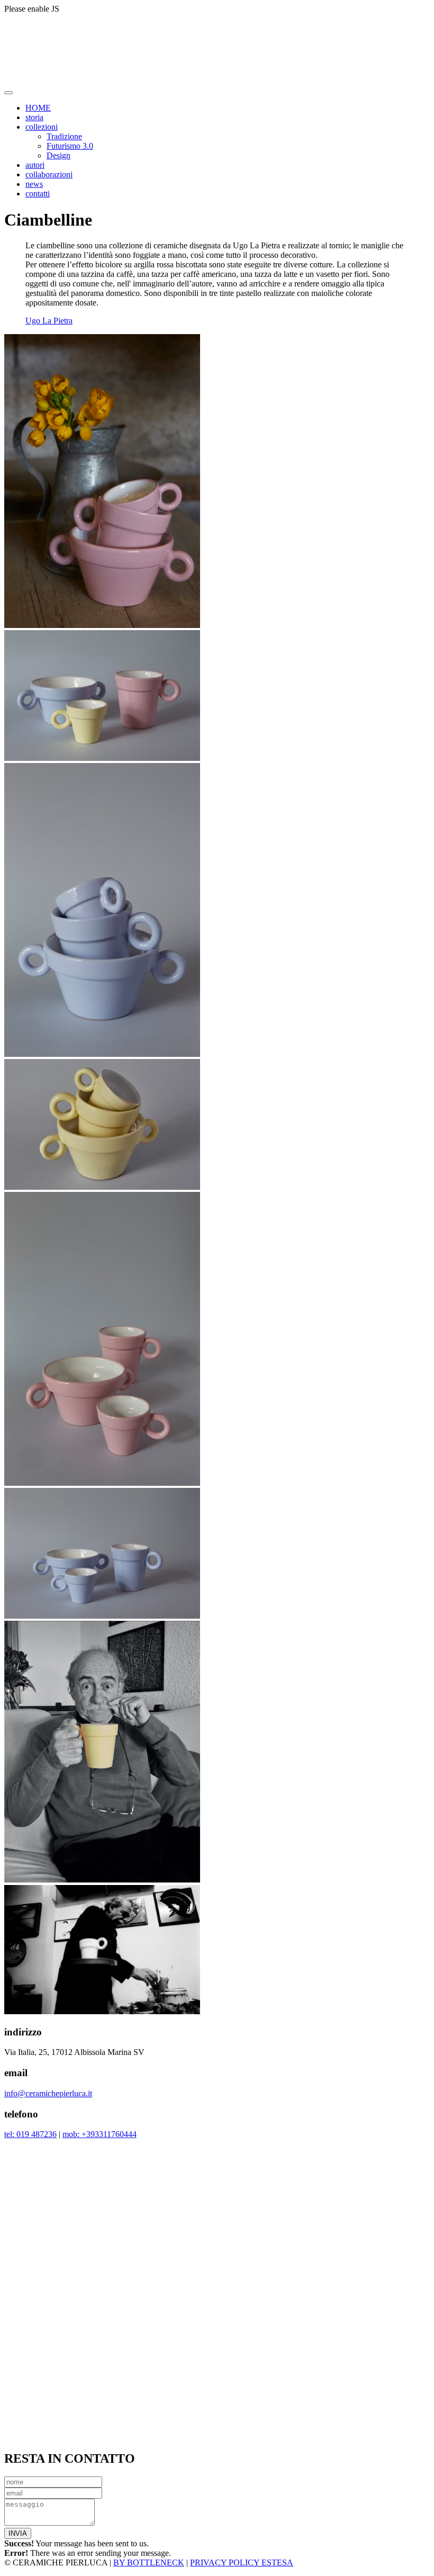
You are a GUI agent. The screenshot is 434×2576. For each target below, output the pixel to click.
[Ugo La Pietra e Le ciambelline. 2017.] (102, 1880)
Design (58, 155)
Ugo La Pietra (49, 321)
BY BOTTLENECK (149, 2562)
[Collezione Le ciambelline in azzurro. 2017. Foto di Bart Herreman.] (102, 1054)
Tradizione (64, 136)
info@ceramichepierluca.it (48, 2093)
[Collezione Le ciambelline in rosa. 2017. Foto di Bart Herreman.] (102, 625)
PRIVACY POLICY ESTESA (242, 2562)
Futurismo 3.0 (70, 146)
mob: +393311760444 (100, 2134)
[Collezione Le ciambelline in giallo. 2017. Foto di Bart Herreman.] (102, 1187)
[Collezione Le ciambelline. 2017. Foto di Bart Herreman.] (102, 758)
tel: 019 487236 (30, 2134)
